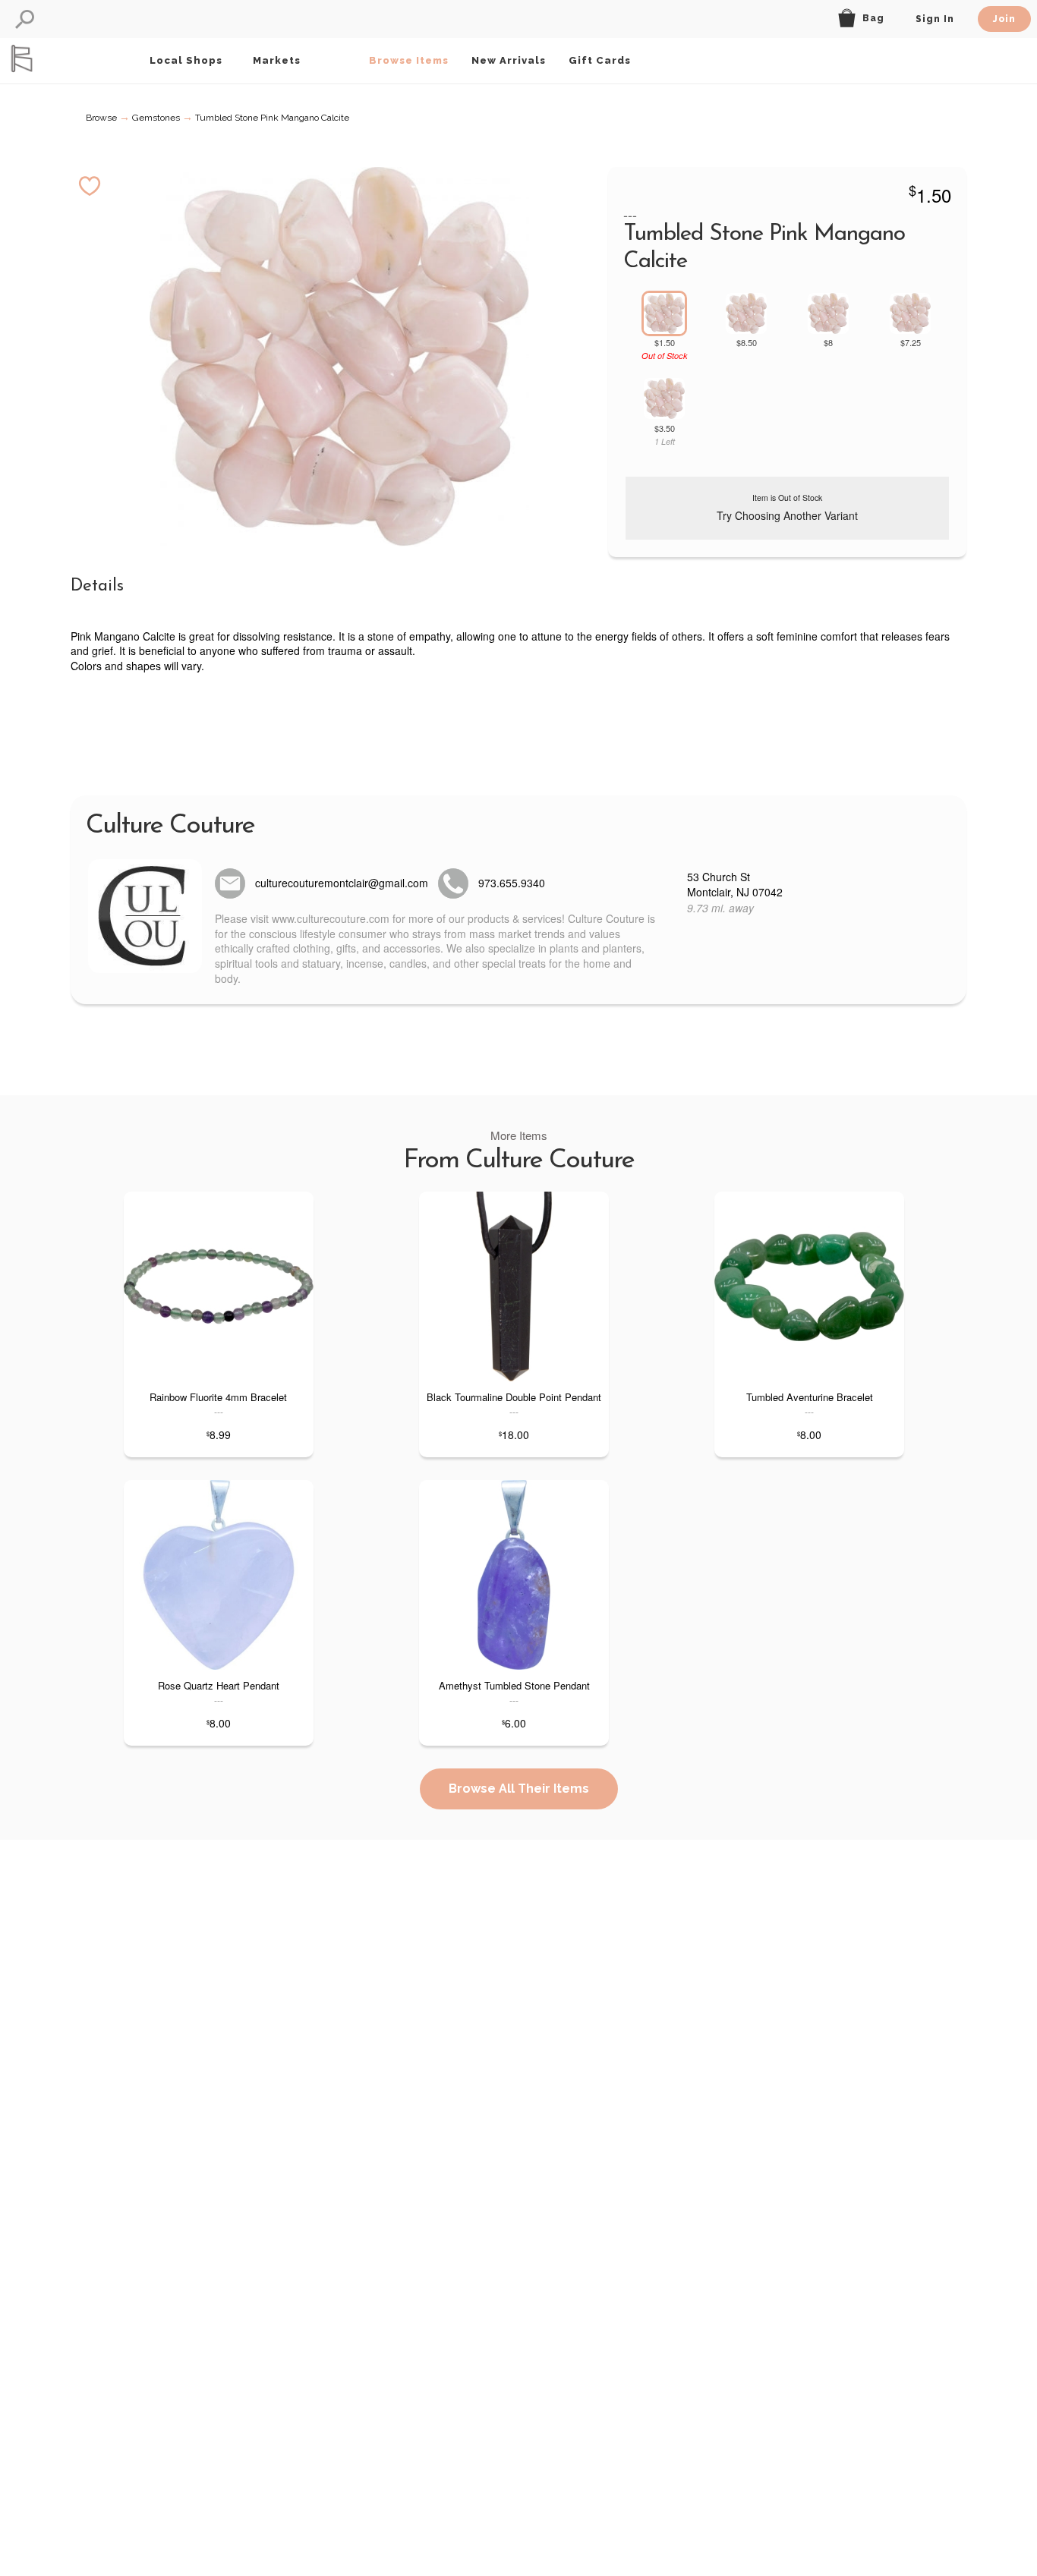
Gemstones (156, 118)
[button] (25, 19)
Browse (101, 118)
